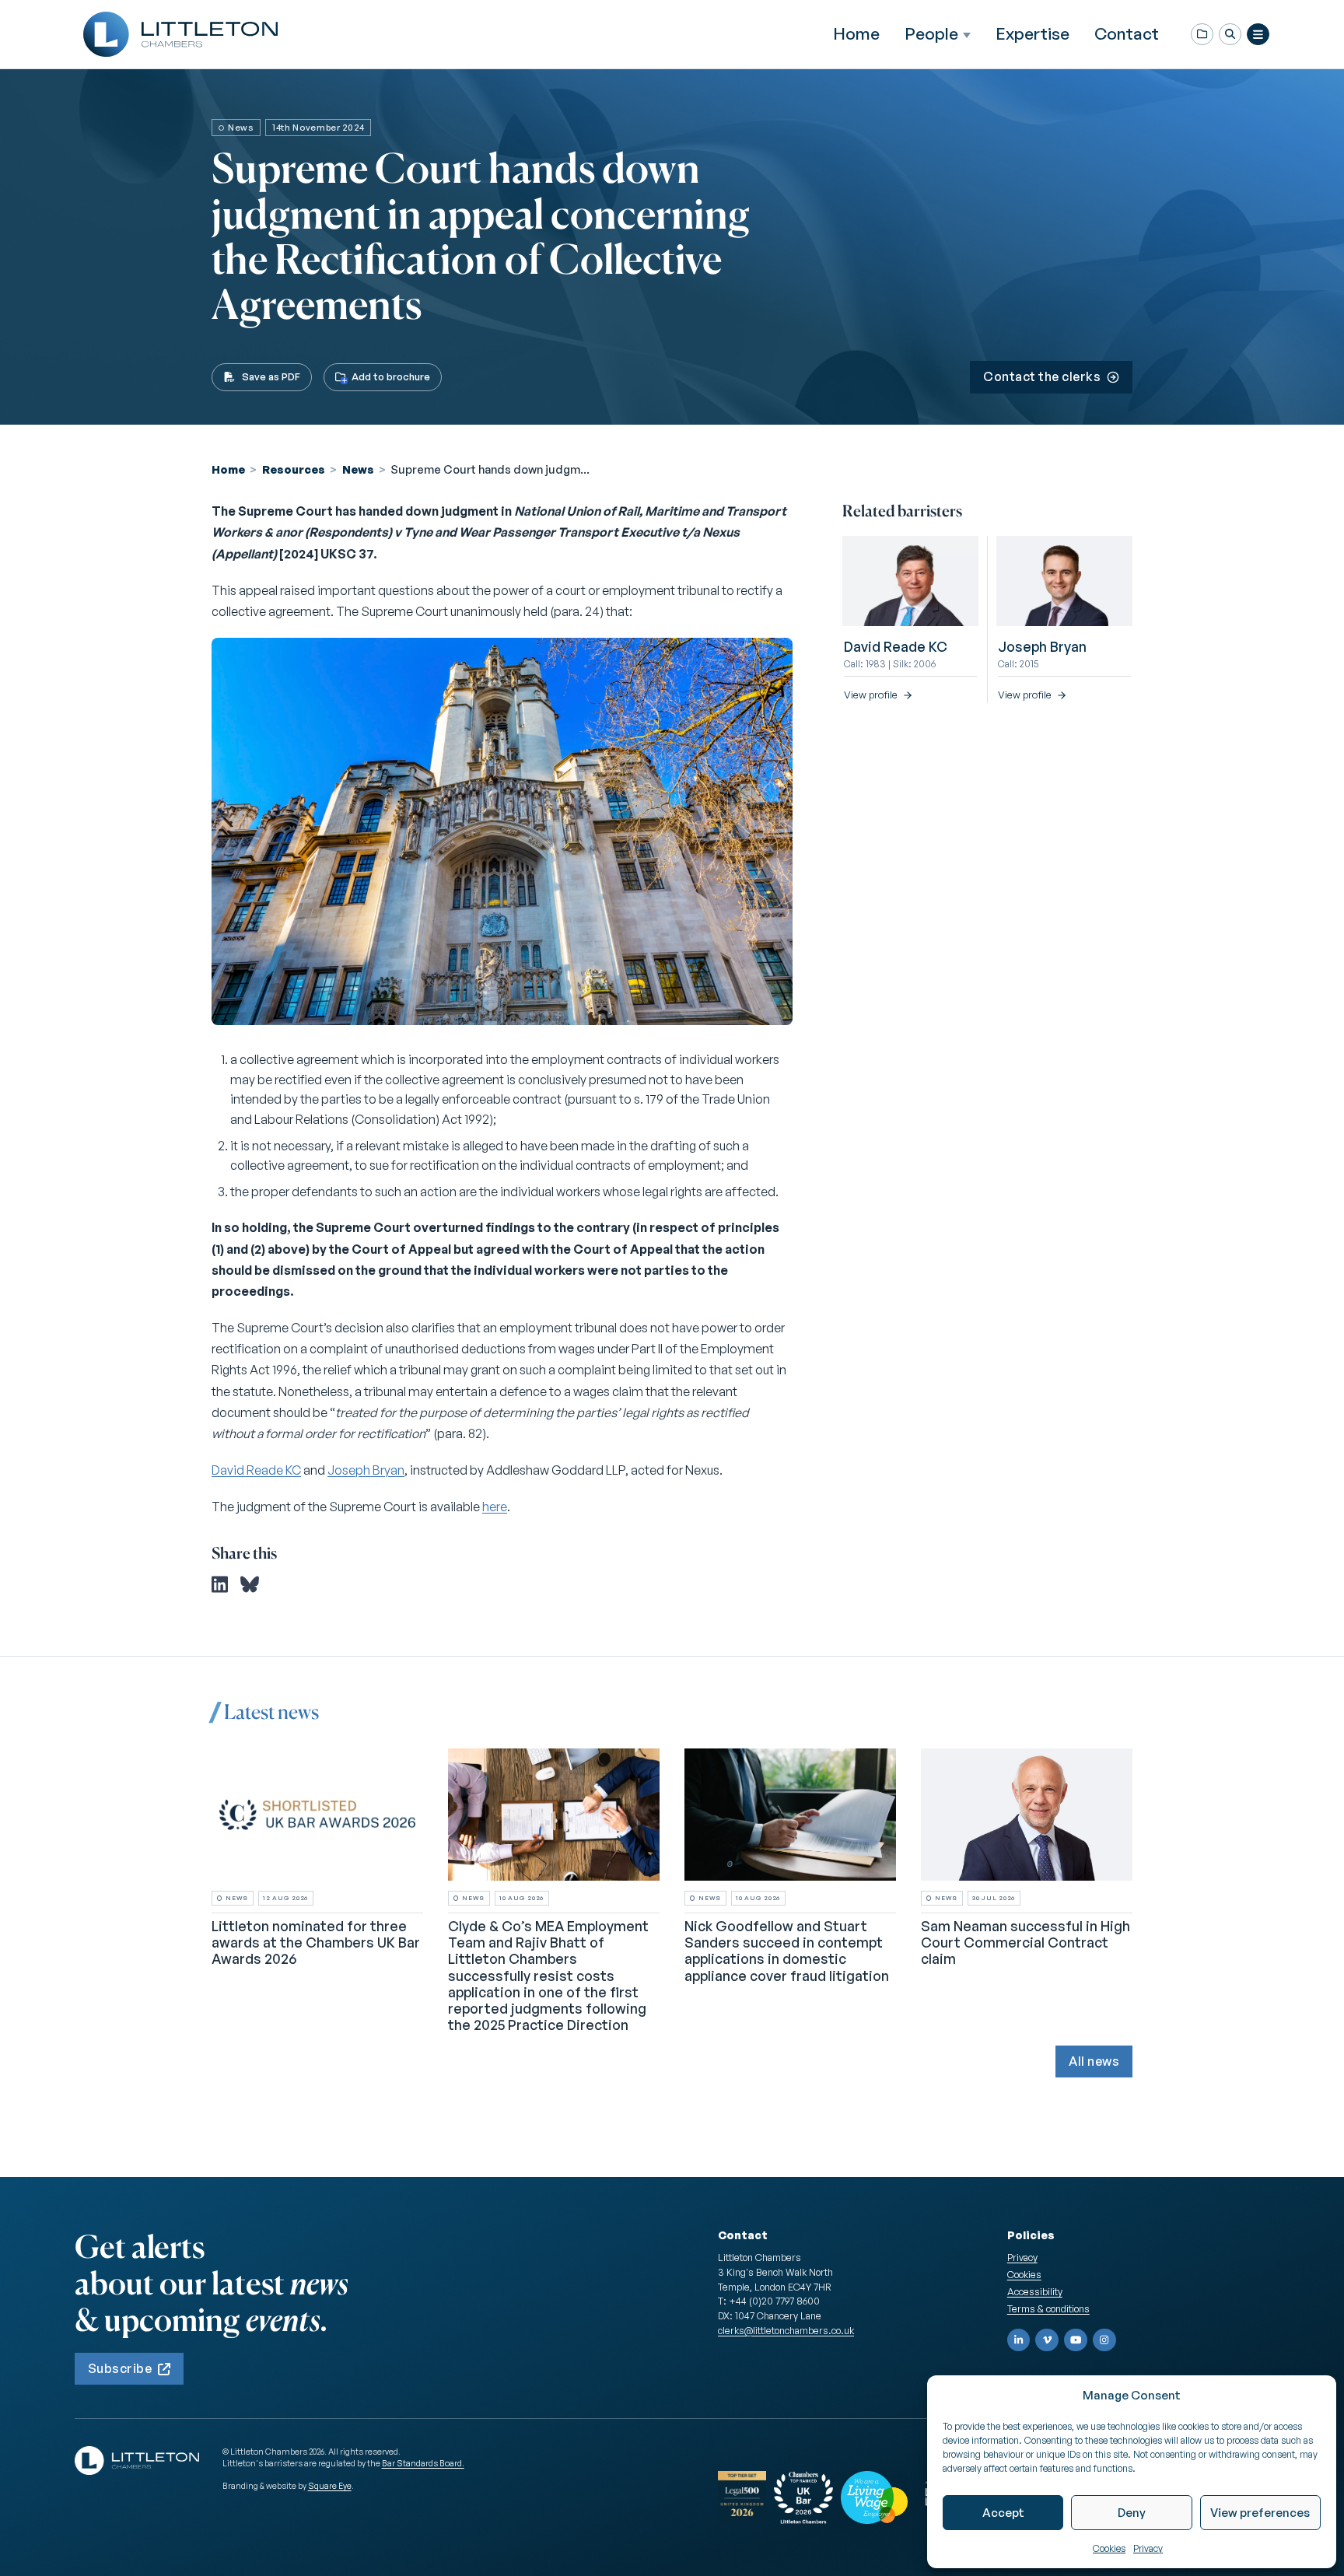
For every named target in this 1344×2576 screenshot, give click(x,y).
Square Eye (330, 2486)
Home (856, 33)
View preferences (1260, 2513)
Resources (294, 469)
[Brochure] (1202, 35)
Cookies (1109, 2548)
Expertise (1032, 33)
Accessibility (1035, 2291)
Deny (1132, 2513)
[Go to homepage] (180, 34)
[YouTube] (1076, 2340)
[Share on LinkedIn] (220, 1584)
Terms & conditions (1048, 2308)
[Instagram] (1104, 2340)
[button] (1230, 35)
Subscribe (120, 2368)
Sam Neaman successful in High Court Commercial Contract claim (1025, 1942)
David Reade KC (256, 1470)
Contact (1127, 33)
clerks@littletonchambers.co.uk (786, 2330)
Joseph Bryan (366, 1470)
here (495, 1507)
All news (1094, 2061)
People (931, 34)
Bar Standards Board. (423, 2463)
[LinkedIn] (1019, 2340)
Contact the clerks (1042, 376)
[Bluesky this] (250, 1584)
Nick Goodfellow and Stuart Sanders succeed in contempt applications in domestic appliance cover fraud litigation (787, 1950)
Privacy (1148, 2548)
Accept (1003, 2513)
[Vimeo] (1047, 2340)
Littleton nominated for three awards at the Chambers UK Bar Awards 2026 (316, 1942)
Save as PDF (271, 376)
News (358, 469)
